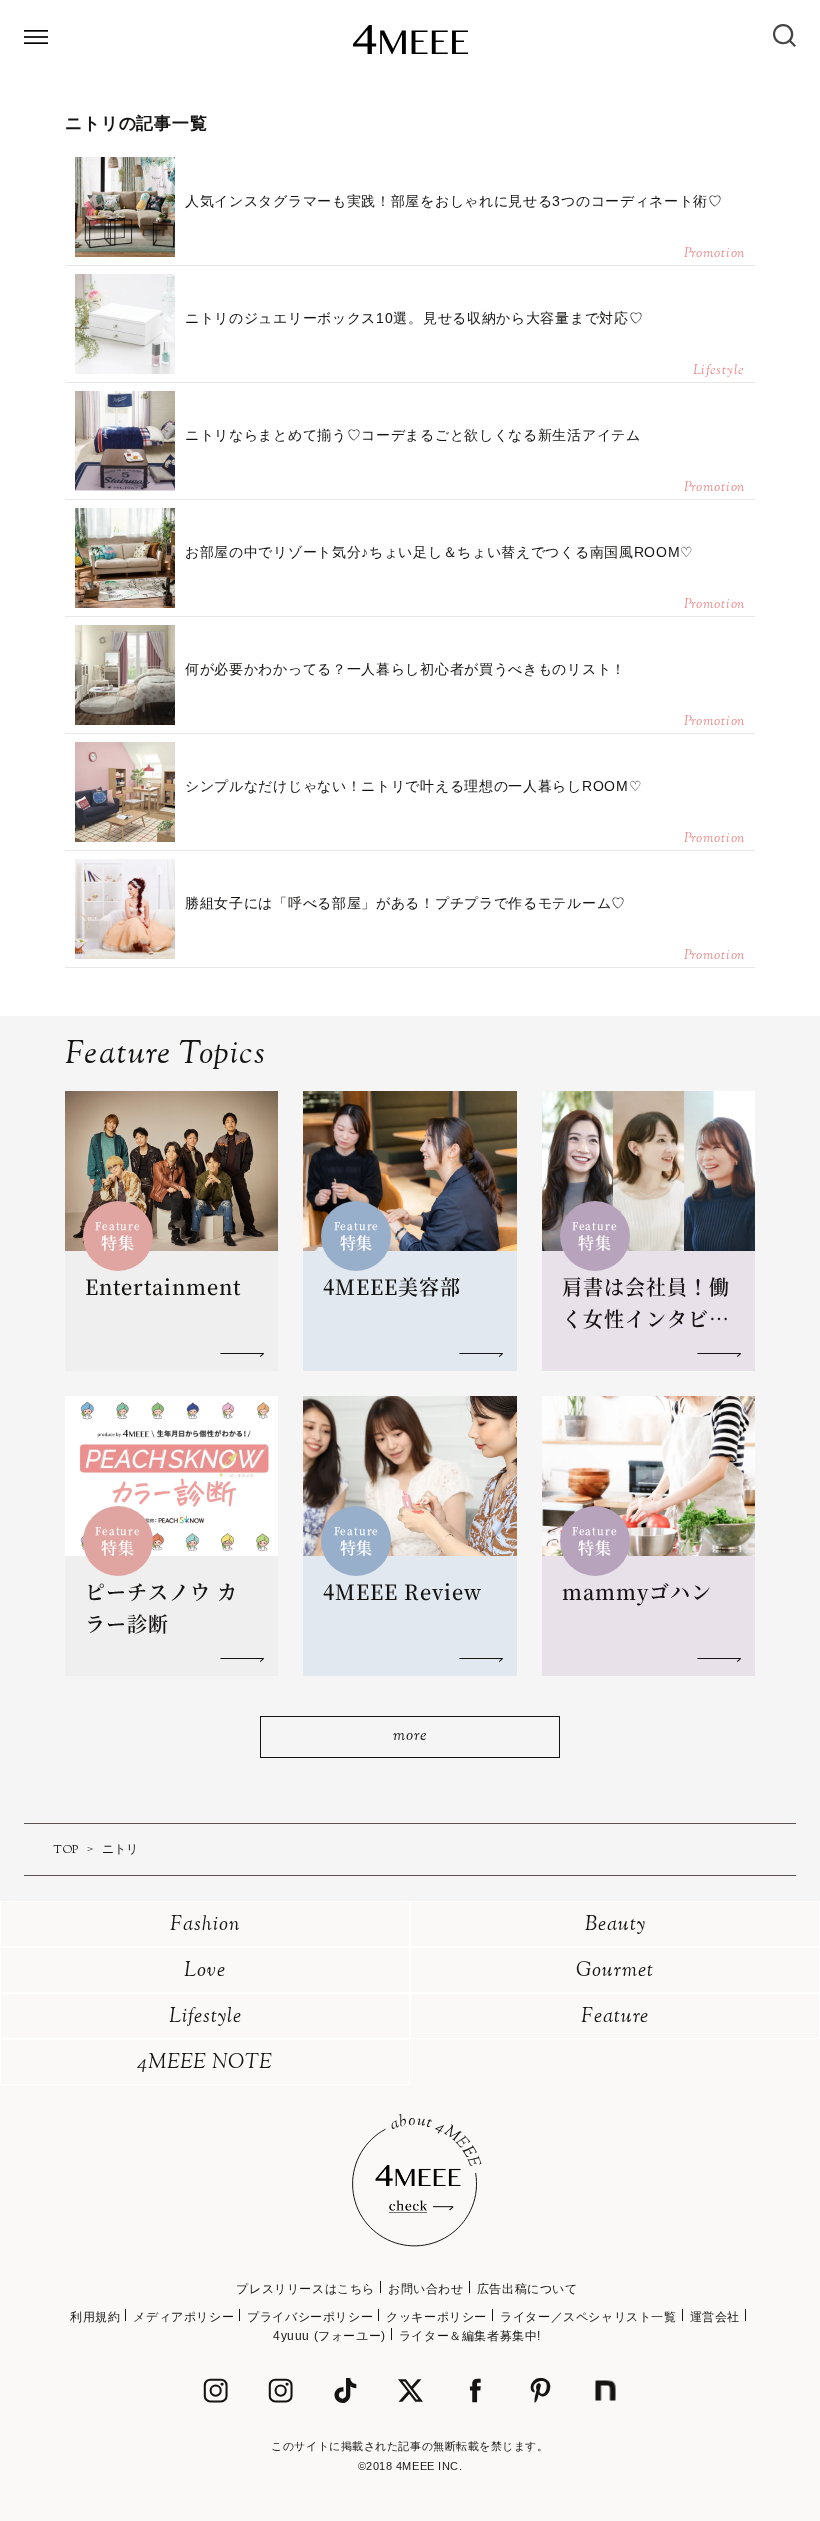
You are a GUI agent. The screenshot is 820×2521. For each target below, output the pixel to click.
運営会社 (715, 2317)
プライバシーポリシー (310, 2317)
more (409, 1736)
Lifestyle (205, 2017)
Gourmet (615, 1971)
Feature (615, 2017)
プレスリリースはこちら (305, 2289)
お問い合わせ (426, 2289)
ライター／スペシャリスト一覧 (588, 2317)
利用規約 (95, 2317)
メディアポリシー (183, 2317)
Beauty (615, 1925)
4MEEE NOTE (205, 2063)
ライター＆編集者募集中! (470, 2336)
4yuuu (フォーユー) (329, 2336)
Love (205, 1971)
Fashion (205, 1925)
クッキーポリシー (436, 2317)
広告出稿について (527, 2289)
